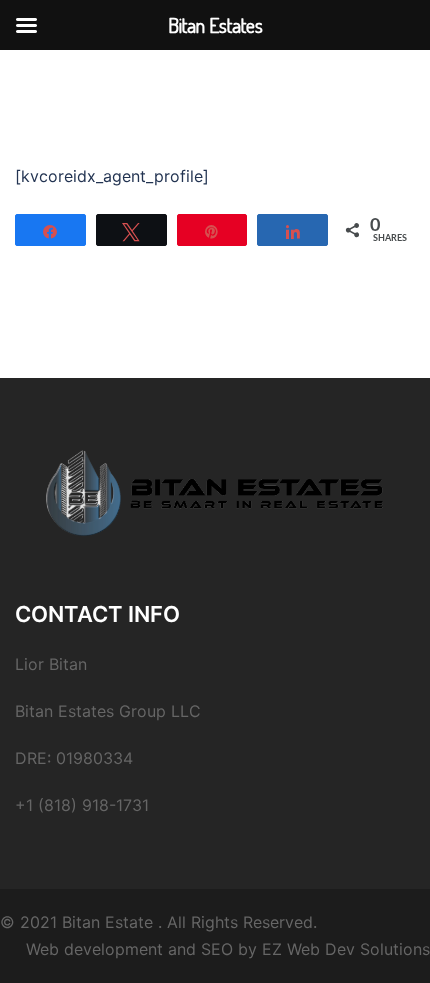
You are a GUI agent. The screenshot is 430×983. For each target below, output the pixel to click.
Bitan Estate (107, 922)
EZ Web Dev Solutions (346, 949)
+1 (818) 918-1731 (82, 805)
